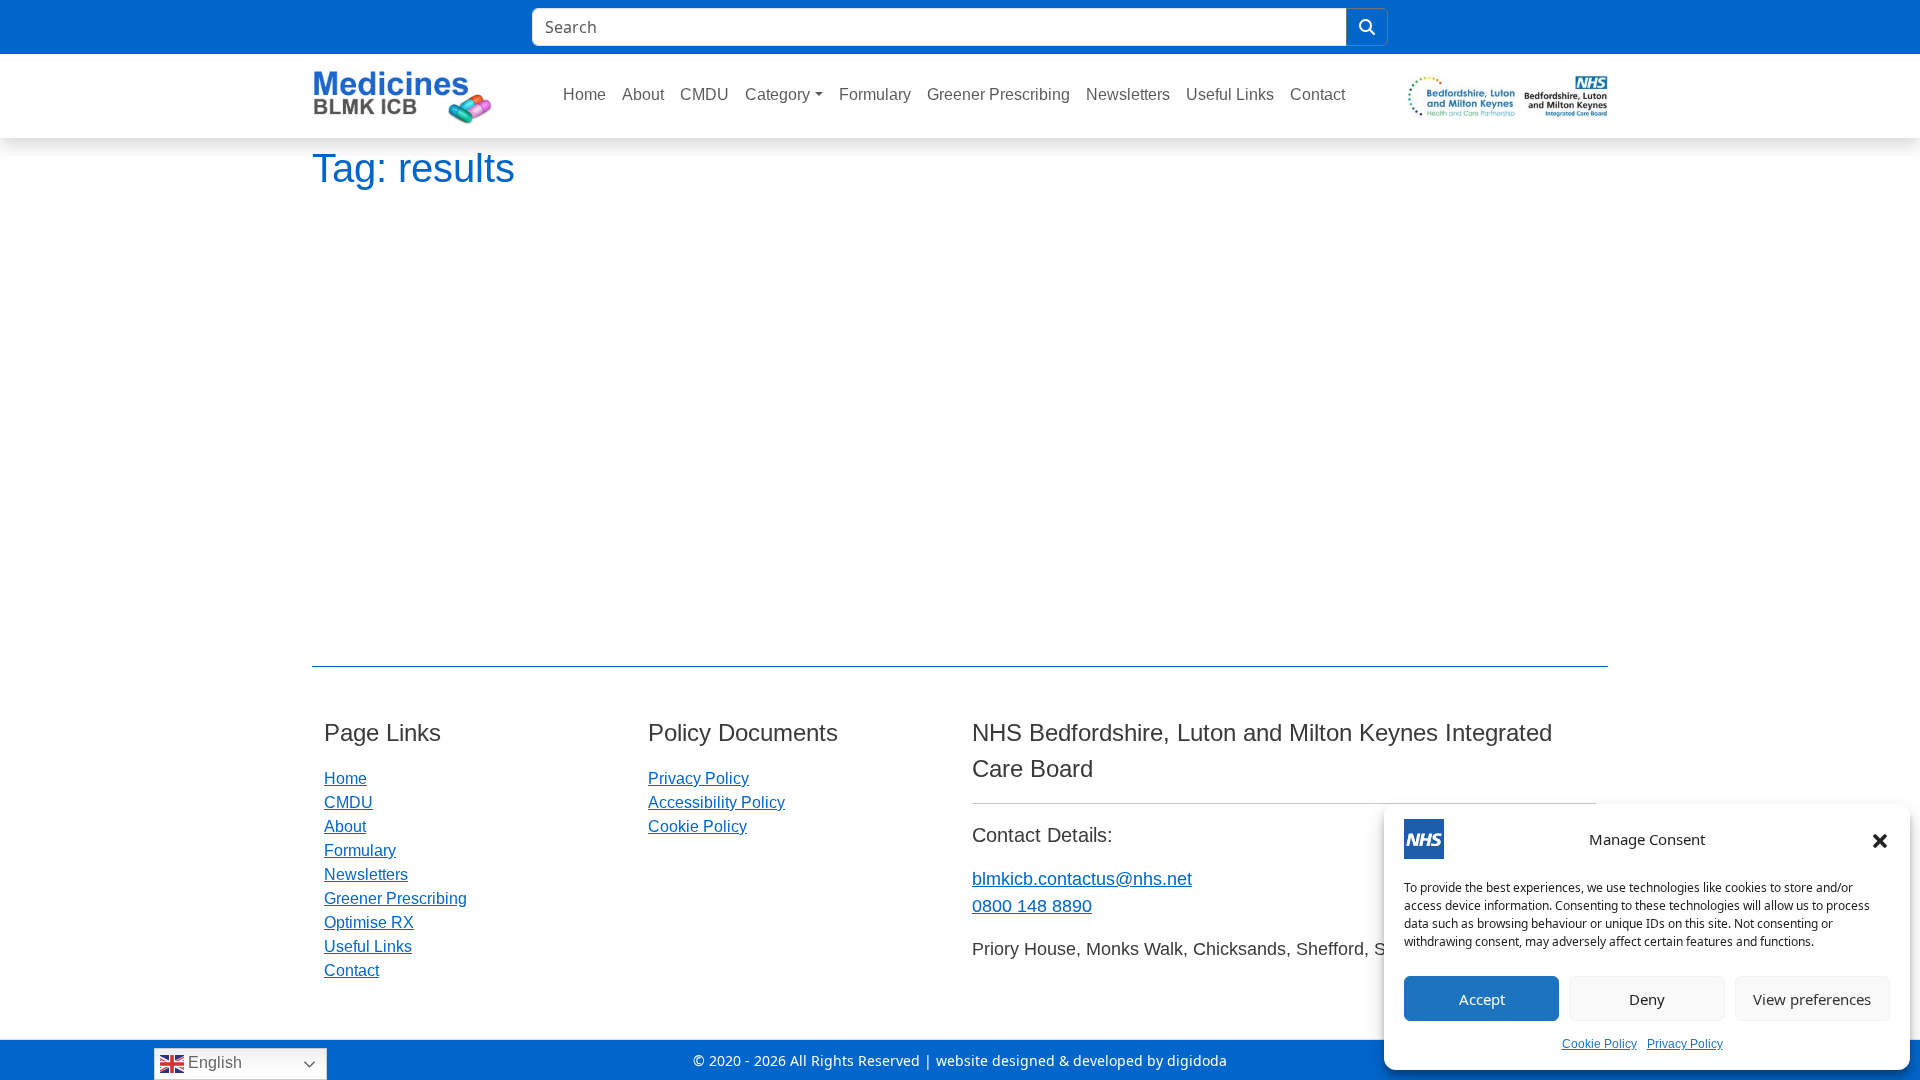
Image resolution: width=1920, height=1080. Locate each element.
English (213, 1062)
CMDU (704, 94)
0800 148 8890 (1032, 906)
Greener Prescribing (998, 94)
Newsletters (1128, 94)
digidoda (1197, 1060)
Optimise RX (369, 922)
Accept (1482, 999)
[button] (1880, 839)
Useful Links (1230, 94)
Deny (1647, 999)
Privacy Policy (1685, 1044)
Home (584, 94)
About (643, 94)
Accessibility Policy (716, 802)
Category (777, 94)
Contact (1317, 94)
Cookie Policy (1599, 1044)
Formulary (875, 94)
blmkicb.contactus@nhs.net (1082, 879)
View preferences (1812, 999)
